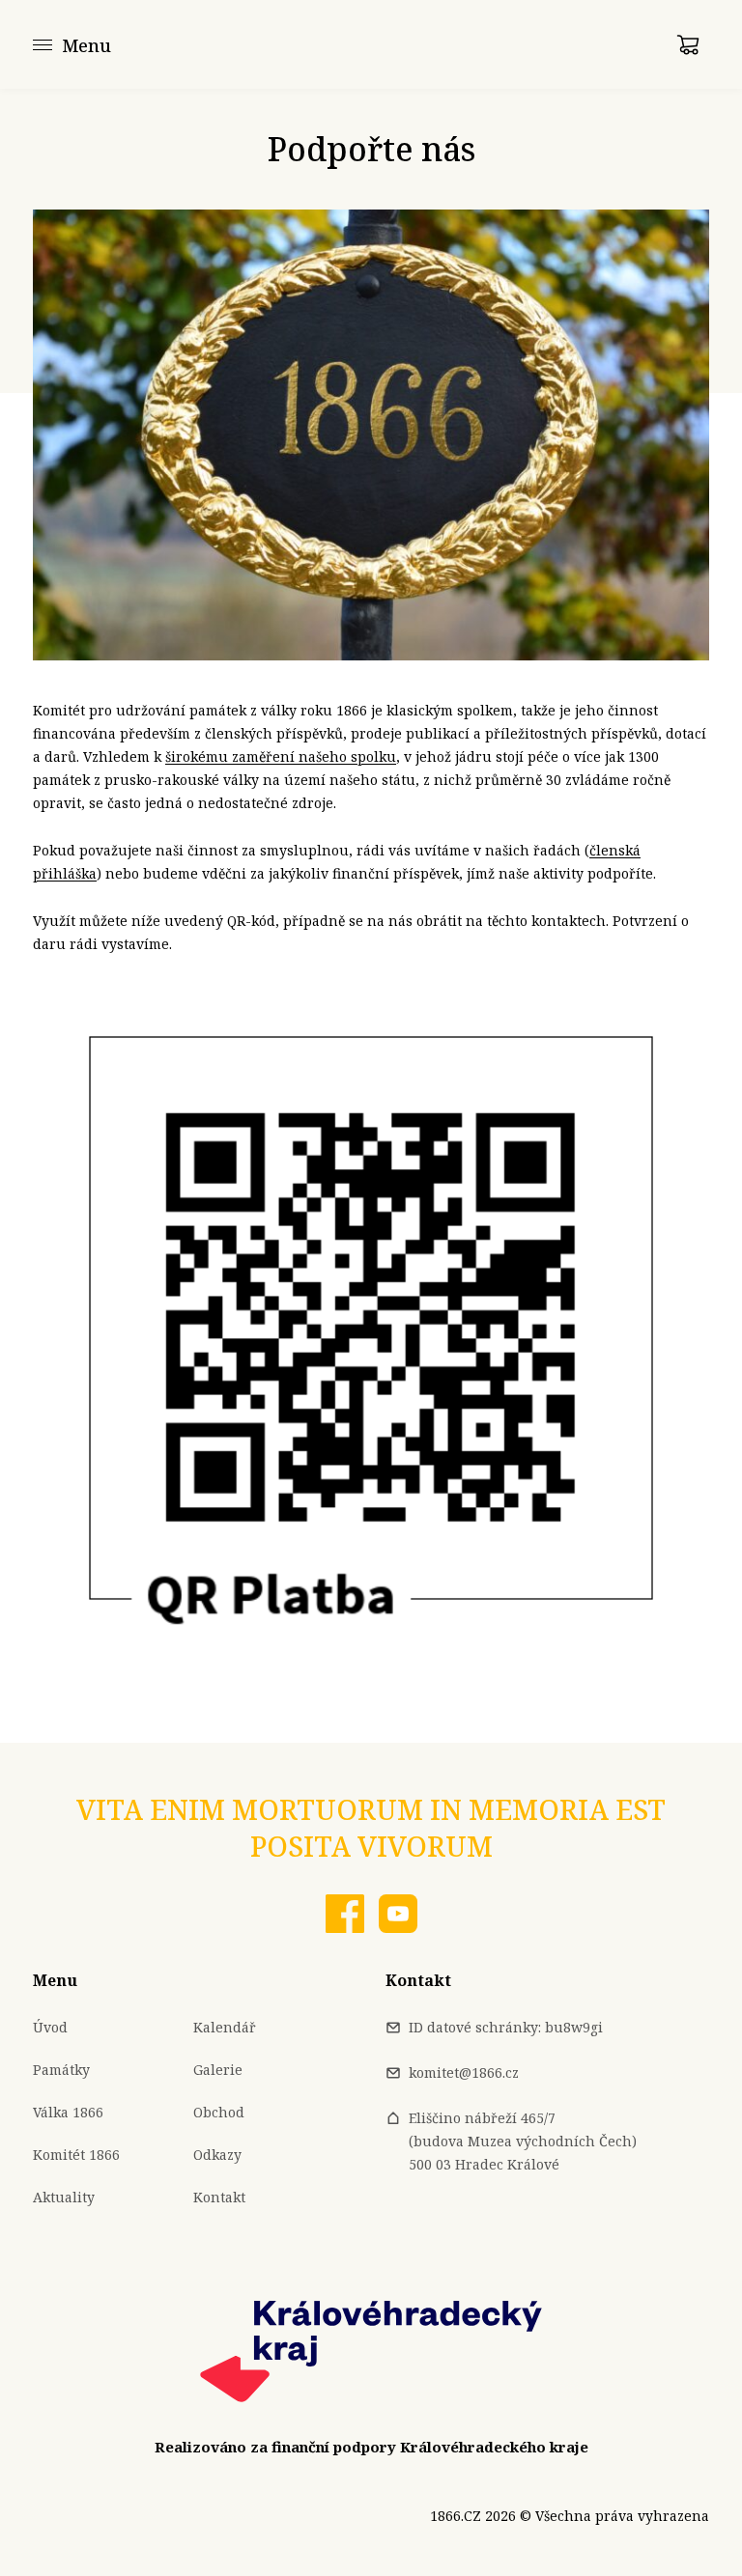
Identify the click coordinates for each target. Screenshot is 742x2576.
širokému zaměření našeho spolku (281, 756)
